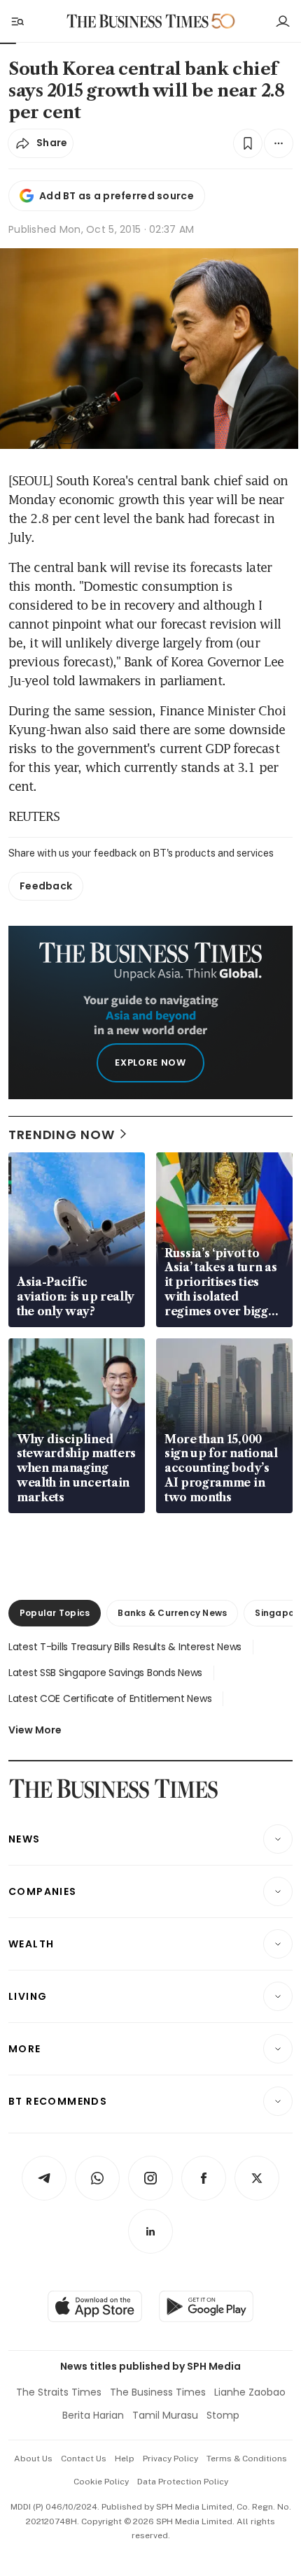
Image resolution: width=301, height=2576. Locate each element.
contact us (84, 2459)
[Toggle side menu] (17, 21)
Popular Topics (55, 1613)
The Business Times (158, 2392)
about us (33, 2459)
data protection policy (183, 2482)
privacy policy (170, 2459)
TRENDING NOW (62, 1135)
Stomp (223, 2415)
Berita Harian (93, 2415)
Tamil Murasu (165, 2415)
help (125, 2459)
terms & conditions (247, 2459)
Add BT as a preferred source (117, 196)
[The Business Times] (138, 21)
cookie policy (101, 2482)
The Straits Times (59, 2392)
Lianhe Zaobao (250, 2392)
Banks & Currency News (172, 1613)
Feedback (46, 886)
